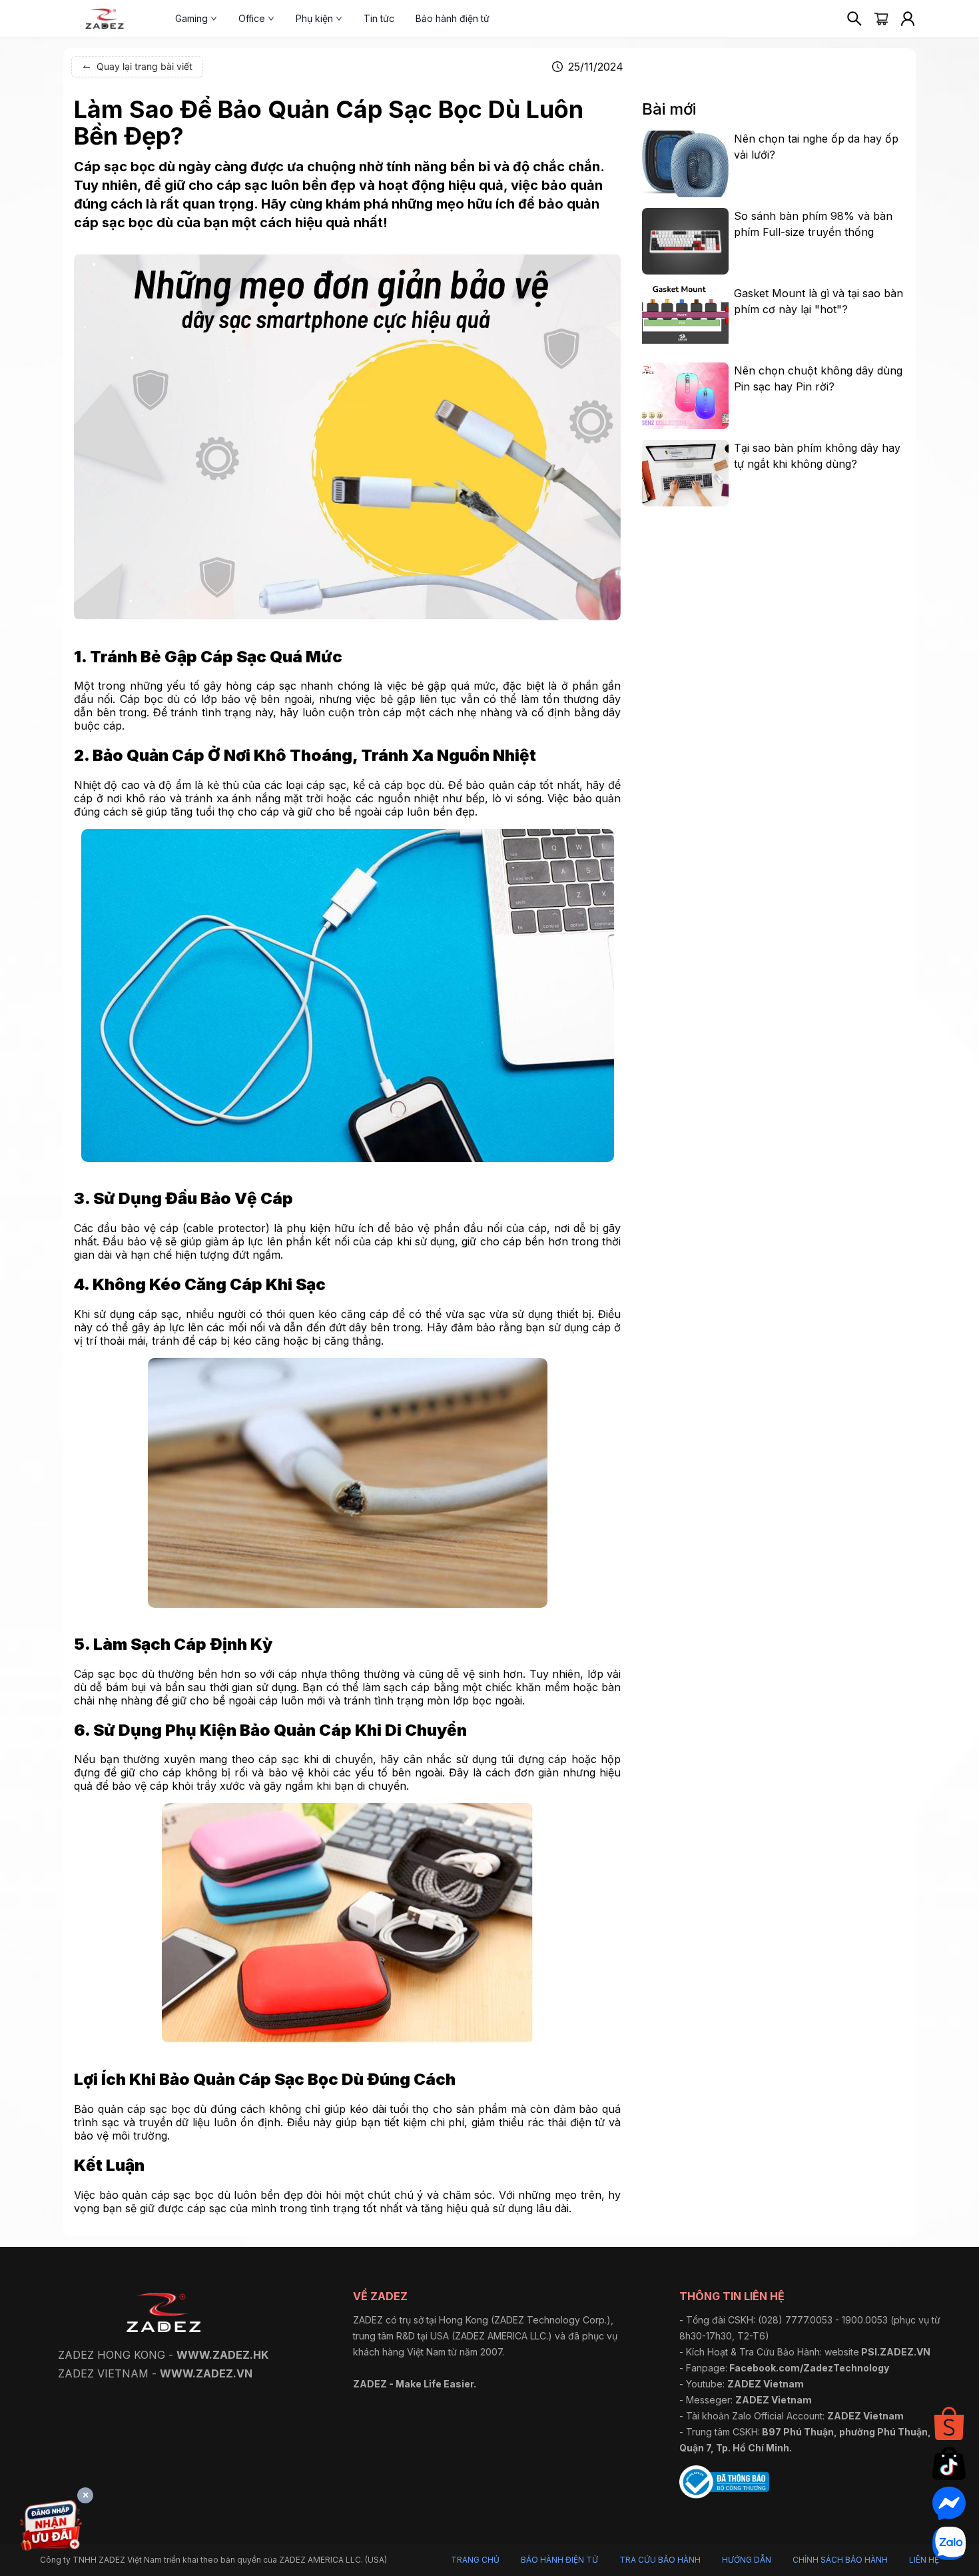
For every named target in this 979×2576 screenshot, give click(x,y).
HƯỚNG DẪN (747, 2560)
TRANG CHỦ (475, 2560)
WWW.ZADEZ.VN (206, 2373)
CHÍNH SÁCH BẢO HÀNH (840, 2560)
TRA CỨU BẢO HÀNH (660, 2560)
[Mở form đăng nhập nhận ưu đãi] (51, 2528)
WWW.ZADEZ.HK (222, 2355)
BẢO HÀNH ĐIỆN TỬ (559, 2560)
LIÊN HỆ (924, 2560)
